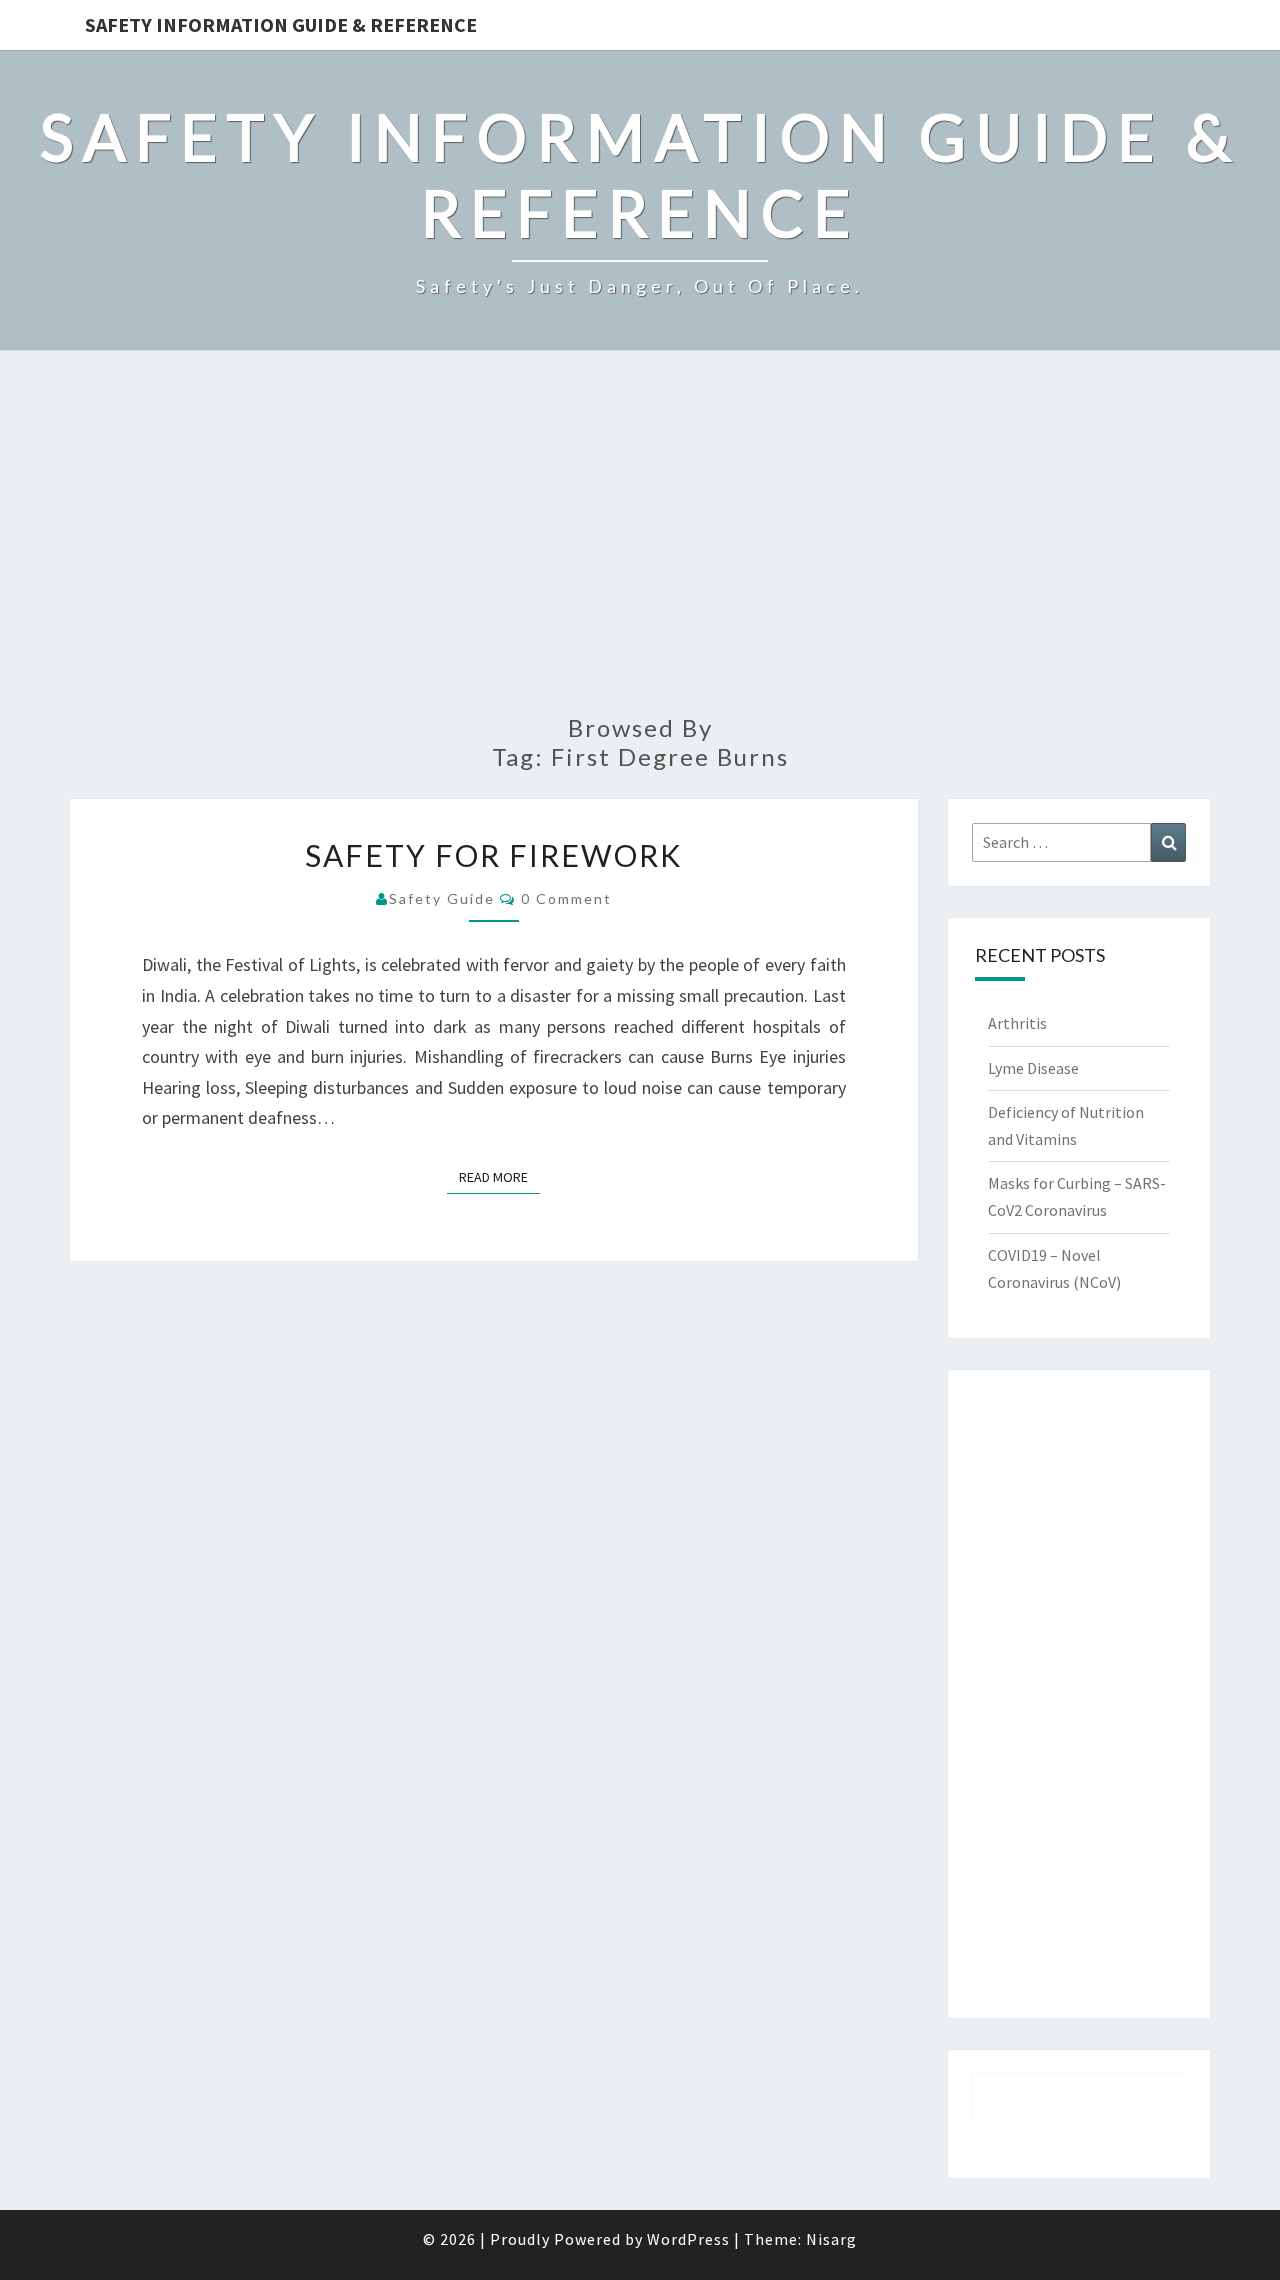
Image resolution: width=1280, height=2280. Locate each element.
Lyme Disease (1033, 1068)
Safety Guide (442, 898)
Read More (499, 1176)
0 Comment (566, 898)
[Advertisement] (640, 544)
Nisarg (831, 2239)
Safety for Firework (493, 855)
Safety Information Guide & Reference (281, 24)
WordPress (688, 2239)
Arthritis (1017, 1023)
